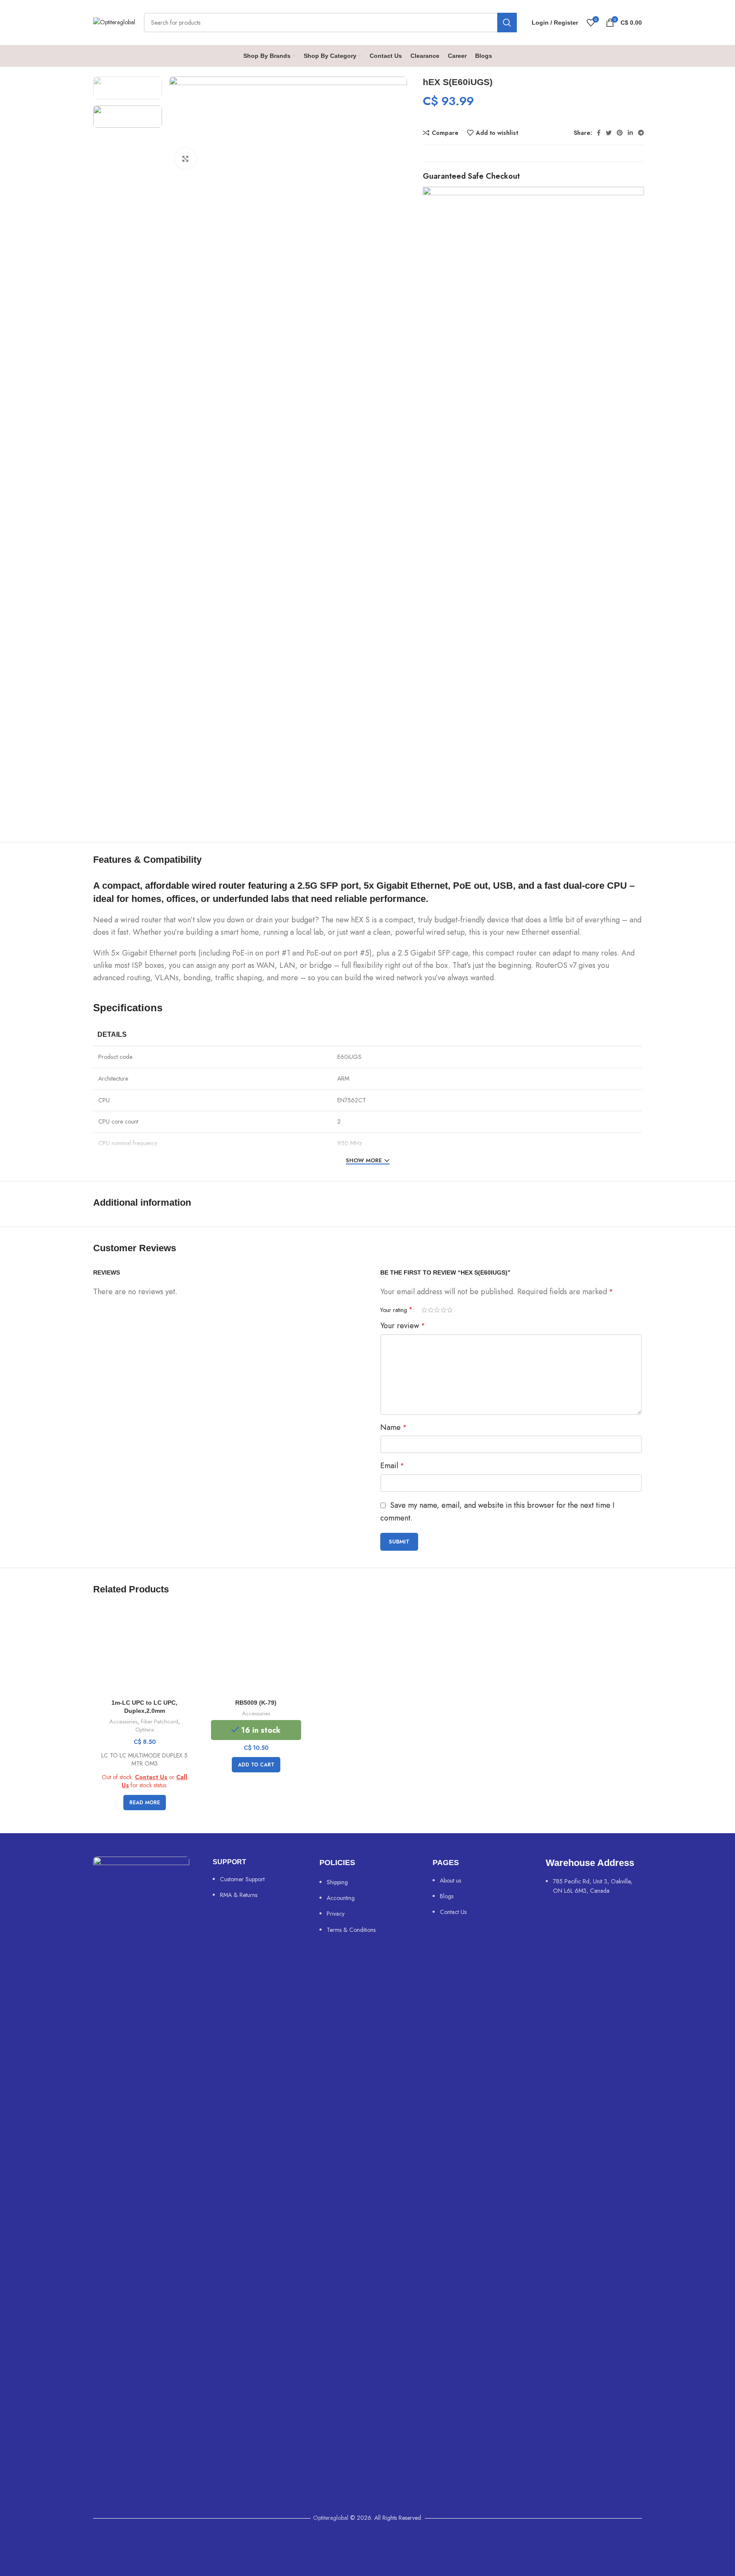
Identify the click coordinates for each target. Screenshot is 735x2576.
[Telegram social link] (641, 133)
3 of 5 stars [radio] (437, 1310)
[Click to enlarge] (185, 159)
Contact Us (151, 1777)
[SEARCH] (507, 23)
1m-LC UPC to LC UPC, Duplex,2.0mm (144, 1707)
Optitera (145, 1730)
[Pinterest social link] (620, 133)
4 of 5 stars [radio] (443, 1310)
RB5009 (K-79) (256, 1703)
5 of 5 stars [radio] (450, 1310)
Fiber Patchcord (160, 1722)
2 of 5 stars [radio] (431, 1310)
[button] (256, 1765)
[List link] (254, 1884)
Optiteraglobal (331, 2518)
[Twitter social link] (609, 133)
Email (392, 1466)
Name (393, 1427)
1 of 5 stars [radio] (424, 1310)
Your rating (396, 1310)
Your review (403, 1326)
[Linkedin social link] (630, 133)
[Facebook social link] (599, 133)
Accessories (123, 1722)
